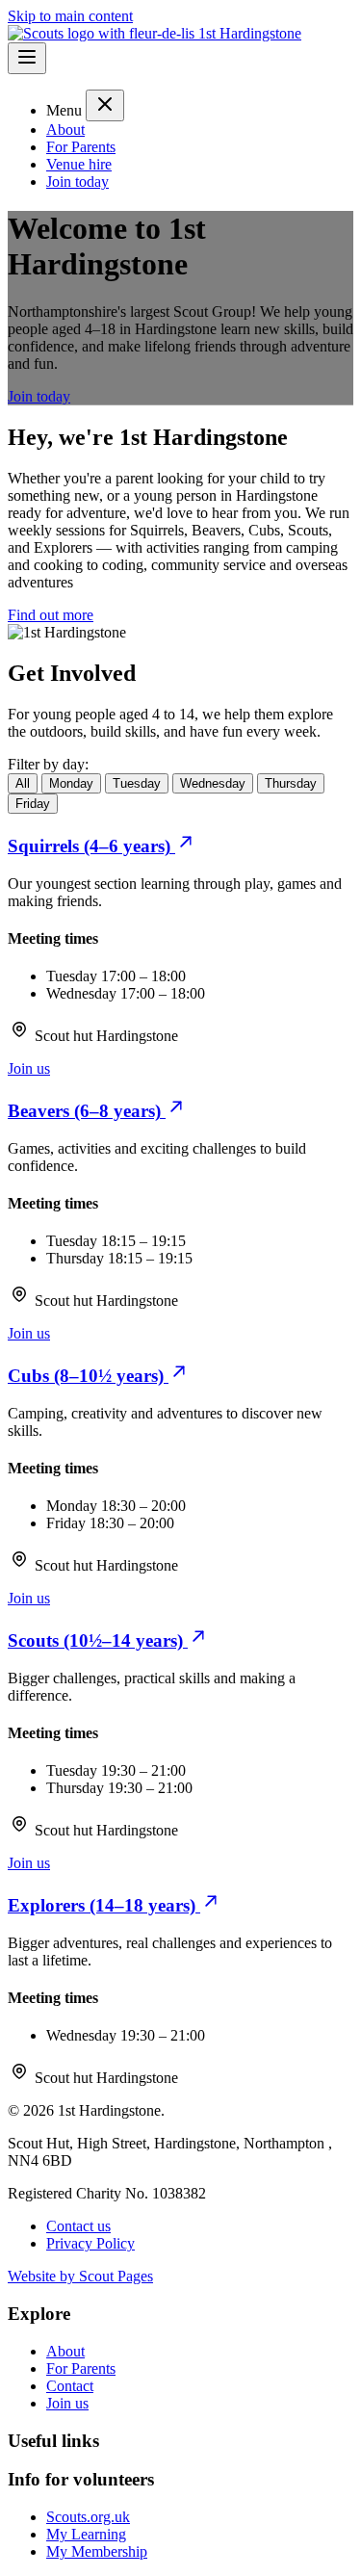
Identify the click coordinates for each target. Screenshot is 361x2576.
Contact (70, 2386)
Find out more (51, 615)
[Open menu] (27, 58)
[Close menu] (105, 105)
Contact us (78, 2226)
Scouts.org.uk (88, 2517)
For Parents (81, 147)
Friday (33, 804)
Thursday (291, 783)
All (23, 783)
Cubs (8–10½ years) (88, 1376)
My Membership (97, 2551)
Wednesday (213, 783)
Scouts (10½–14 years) (98, 1640)
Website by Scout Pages (80, 2276)
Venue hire (79, 164)
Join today (77, 182)
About (65, 130)
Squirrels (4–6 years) (91, 846)
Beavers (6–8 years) (87, 1111)
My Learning (86, 2534)
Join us (29, 1068)
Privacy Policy (90, 2243)
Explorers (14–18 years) (104, 1905)
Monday (71, 783)
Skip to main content (70, 16)
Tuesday (137, 783)
